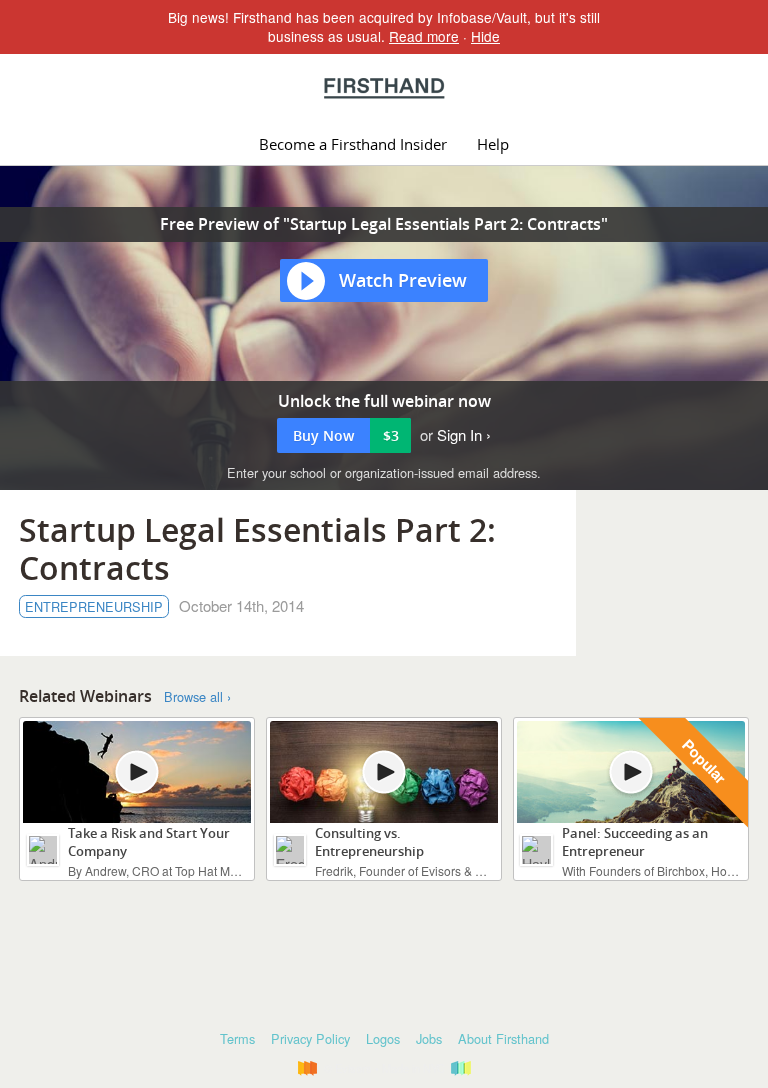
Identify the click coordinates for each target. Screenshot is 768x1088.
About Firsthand (503, 1038)
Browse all (193, 697)
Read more (424, 36)
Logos (383, 1038)
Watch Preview (403, 280)
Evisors (384, 88)
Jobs (429, 1038)
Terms (237, 1038)
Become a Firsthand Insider (353, 144)
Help (493, 144)
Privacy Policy (310, 1038)
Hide (485, 36)
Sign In (459, 434)
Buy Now (346, 435)
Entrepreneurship (94, 606)
